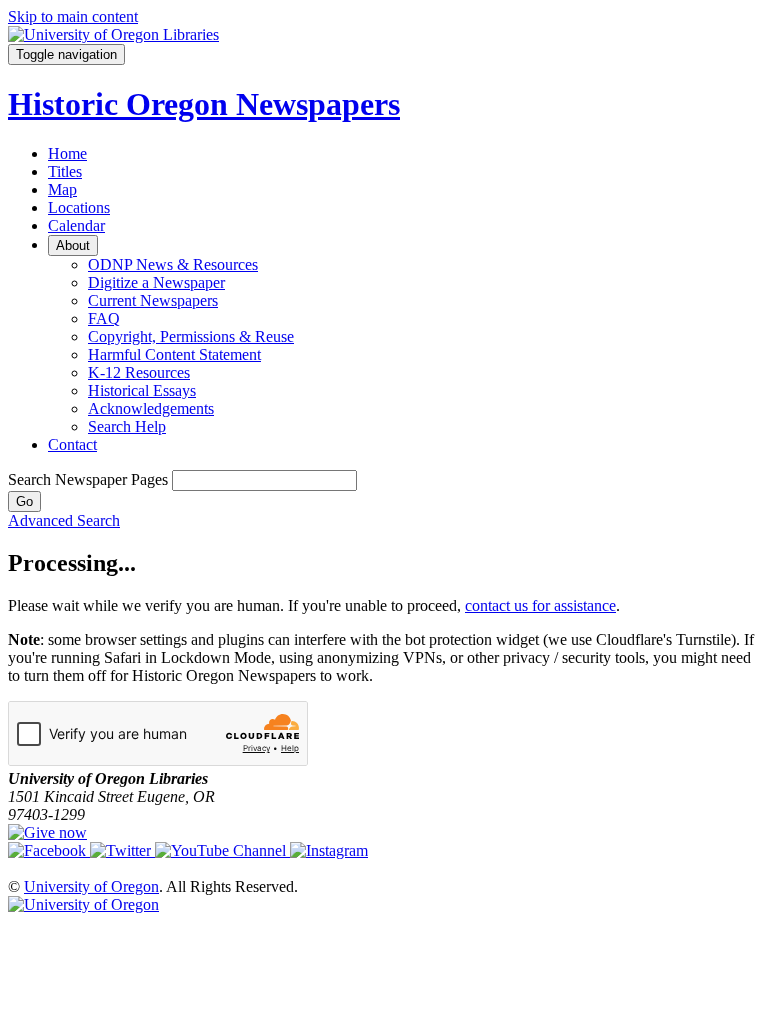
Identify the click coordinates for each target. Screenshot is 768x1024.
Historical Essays (142, 390)
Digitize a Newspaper (156, 282)
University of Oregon (91, 886)
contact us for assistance (540, 605)
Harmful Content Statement (174, 354)
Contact (72, 444)
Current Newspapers (153, 300)
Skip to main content (73, 16)
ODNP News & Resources (173, 264)
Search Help (127, 426)
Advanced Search (64, 520)
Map (62, 189)
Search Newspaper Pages (88, 479)
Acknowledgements (151, 408)
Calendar (76, 225)
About (73, 245)
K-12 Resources (139, 372)
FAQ (104, 318)
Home (67, 153)
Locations (79, 207)
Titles (65, 171)
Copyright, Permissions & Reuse (191, 336)
